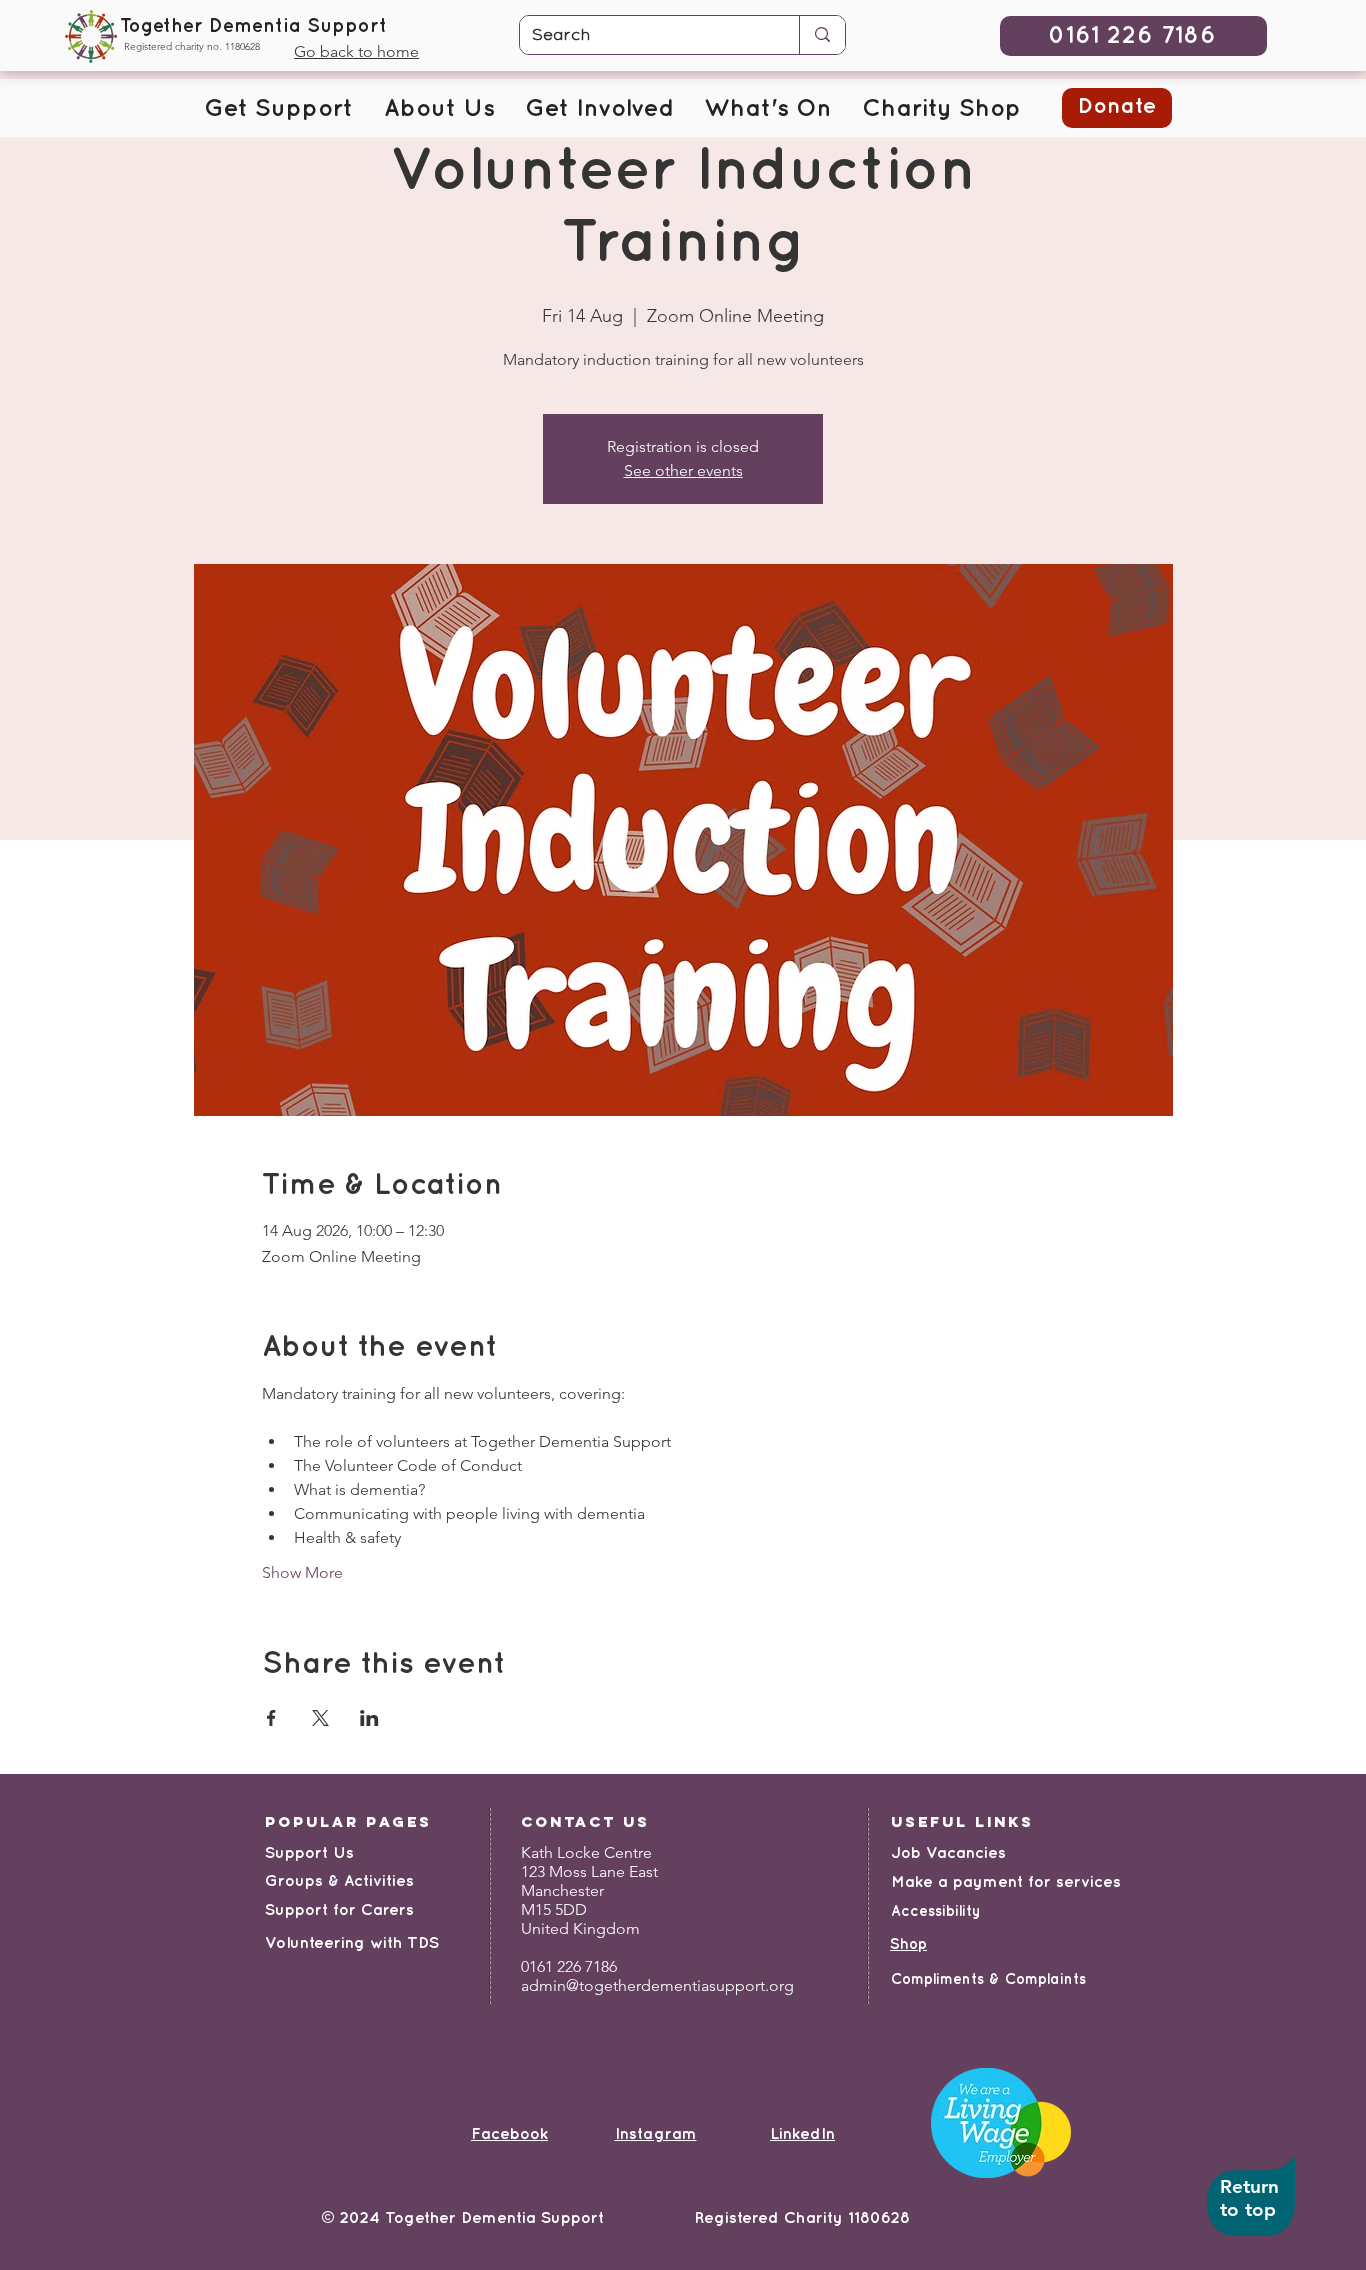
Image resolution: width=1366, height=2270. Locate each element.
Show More (302, 1572)
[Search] (822, 35)
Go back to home (356, 51)
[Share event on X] (320, 1718)
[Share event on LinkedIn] (369, 1718)
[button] (278, 110)
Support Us (309, 1853)
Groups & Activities (339, 1881)
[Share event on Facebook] (271, 1718)
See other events (683, 470)
